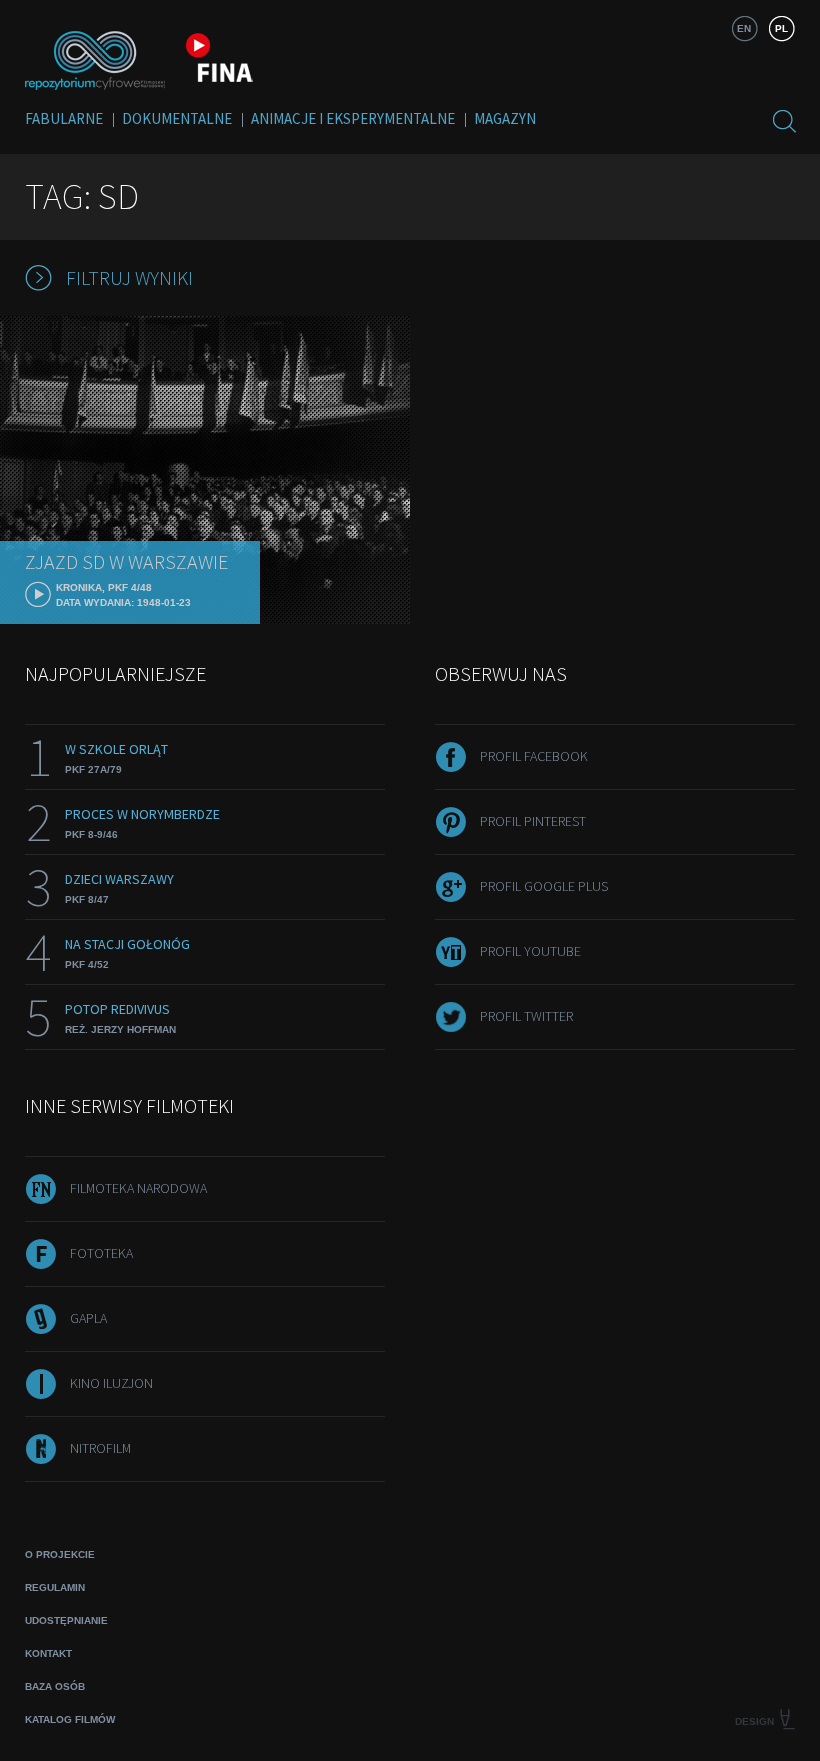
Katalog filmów (70, 1719)
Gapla (88, 1318)
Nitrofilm (100, 1448)
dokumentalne (177, 118)
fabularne (64, 118)
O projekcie (60, 1554)
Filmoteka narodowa (138, 1188)
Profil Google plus (544, 886)
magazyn (505, 118)
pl (781, 28)
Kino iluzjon (111, 1383)
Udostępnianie (66, 1620)
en (744, 28)
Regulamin (55, 1587)
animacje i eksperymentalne (353, 118)
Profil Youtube (530, 951)
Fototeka (101, 1253)
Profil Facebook (534, 756)
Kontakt (48, 1653)
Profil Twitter (526, 1016)
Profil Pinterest (533, 821)
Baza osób (55, 1686)
